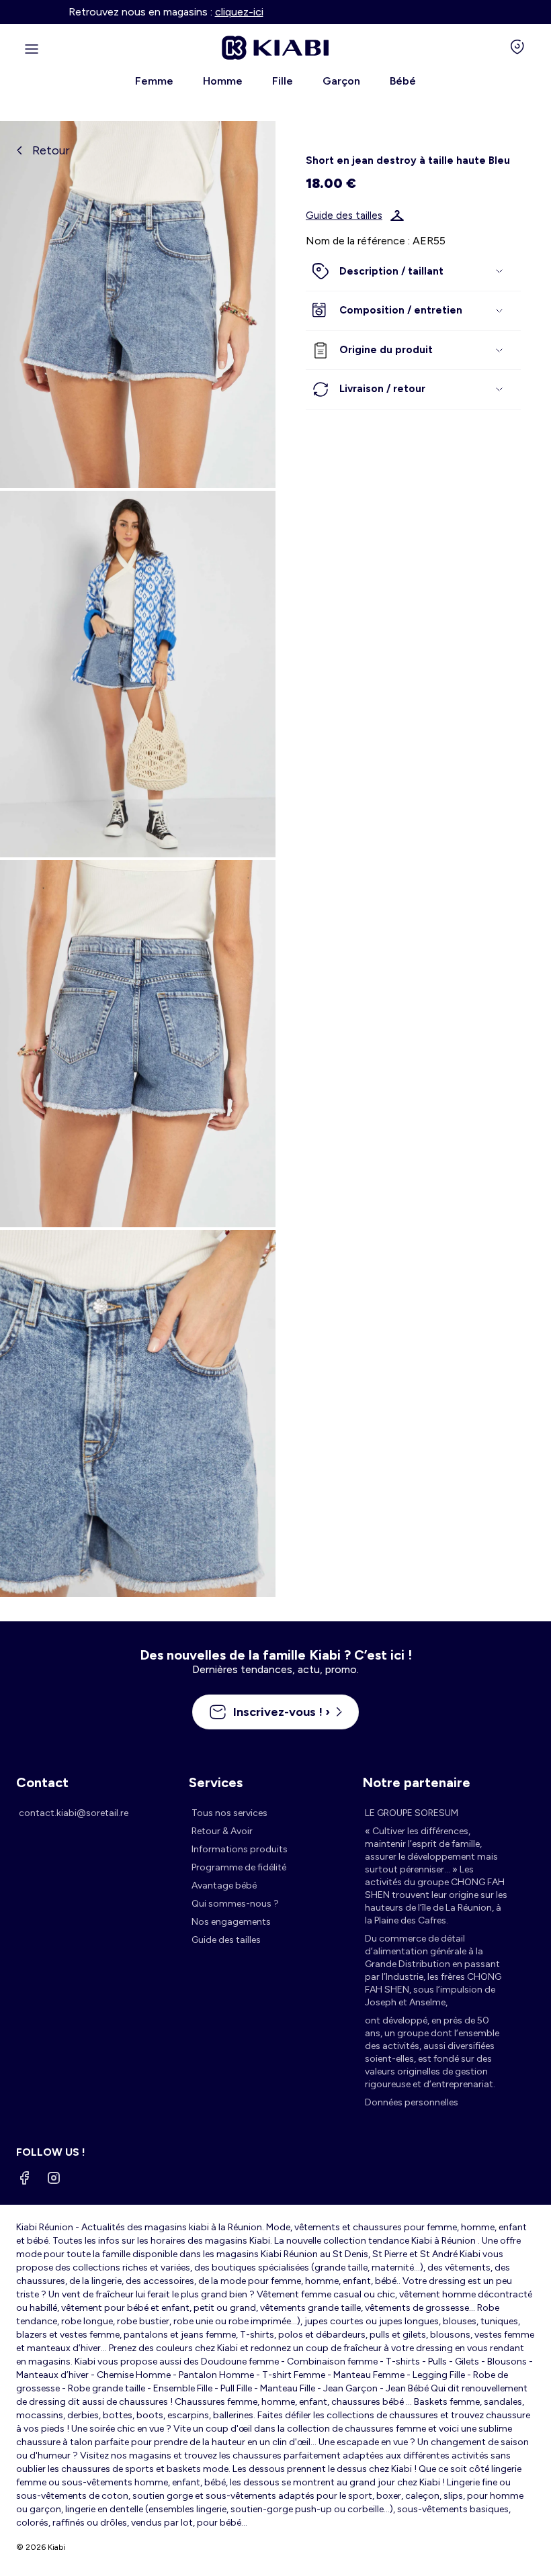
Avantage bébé (224, 1886)
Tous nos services (229, 1813)
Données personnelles (412, 2102)
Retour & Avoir (222, 1831)
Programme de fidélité (239, 1867)
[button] (413, 272)
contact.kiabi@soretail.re (74, 1813)
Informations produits (240, 1849)
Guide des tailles (344, 216)
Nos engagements (231, 1922)
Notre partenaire (416, 1782)
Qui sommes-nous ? (235, 1904)
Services (216, 1782)
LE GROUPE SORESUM (412, 1813)
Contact (42, 1782)
